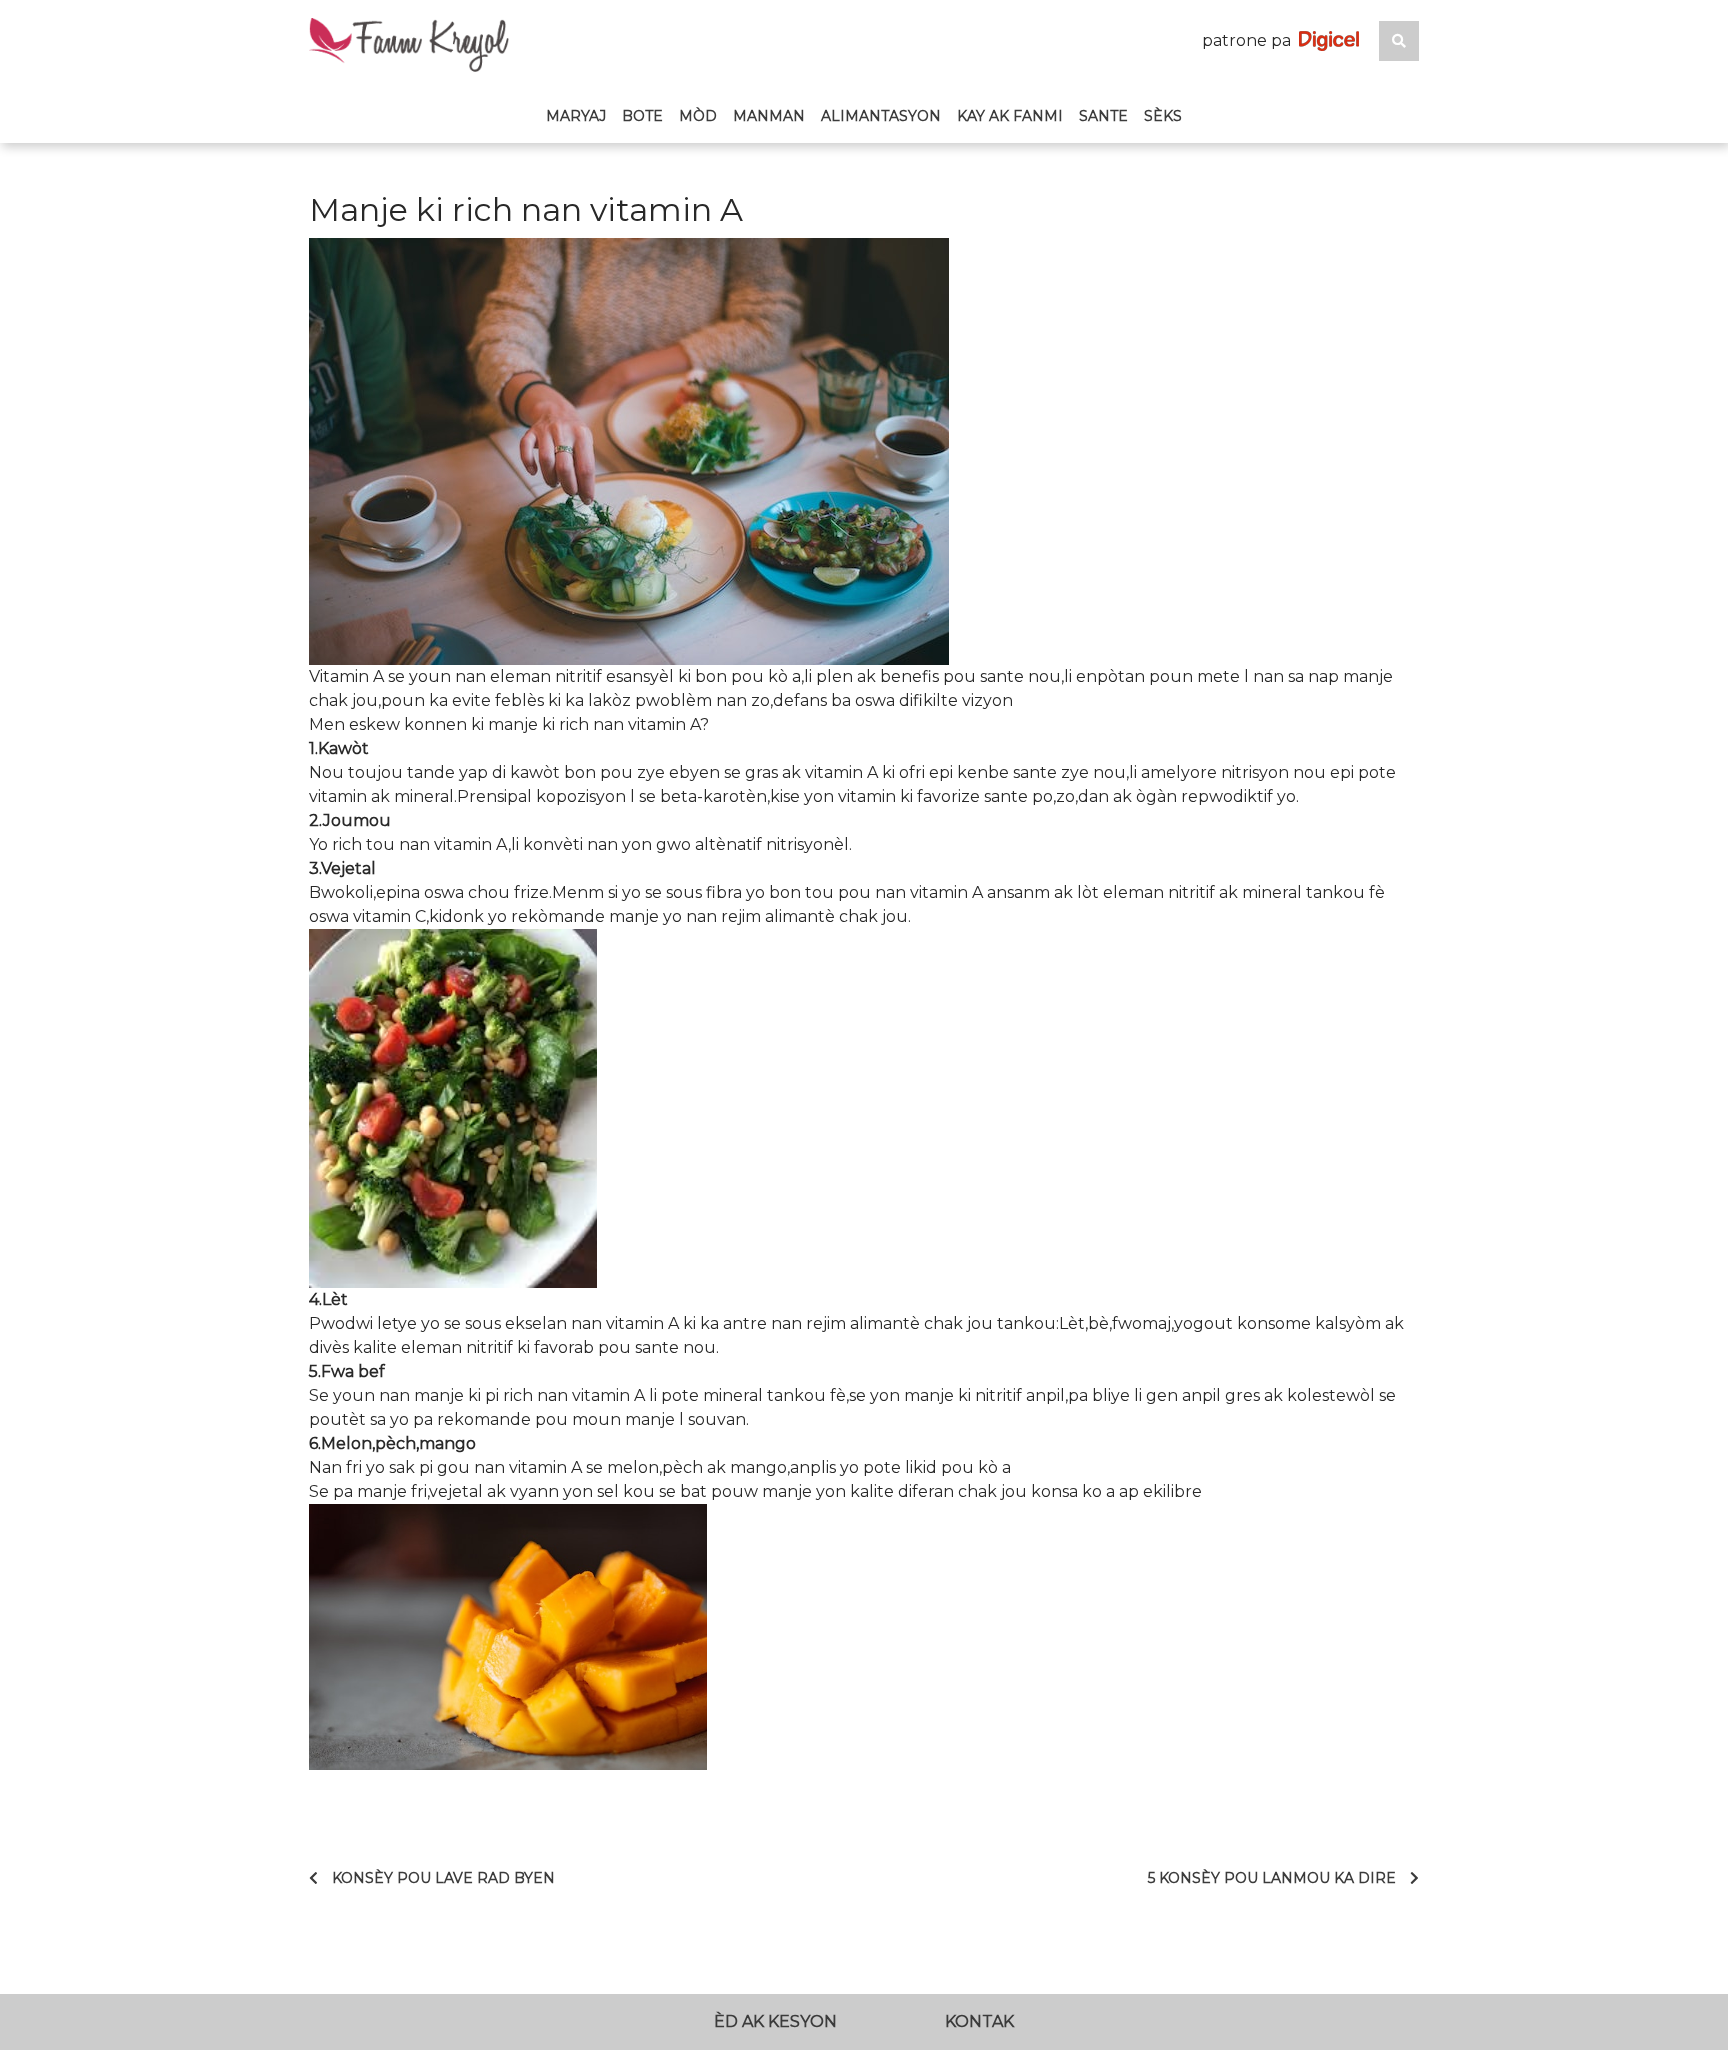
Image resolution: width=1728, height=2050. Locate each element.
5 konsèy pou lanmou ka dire (1272, 1878)
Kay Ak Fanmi (1010, 116)
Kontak (979, 2021)
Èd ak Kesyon (775, 2021)
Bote (642, 116)
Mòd (698, 116)
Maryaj (576, 116)
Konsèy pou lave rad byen (443, 1878)
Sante (1103, 116)
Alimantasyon (881, 116)
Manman (769, 116)
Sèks (1163, 116)
